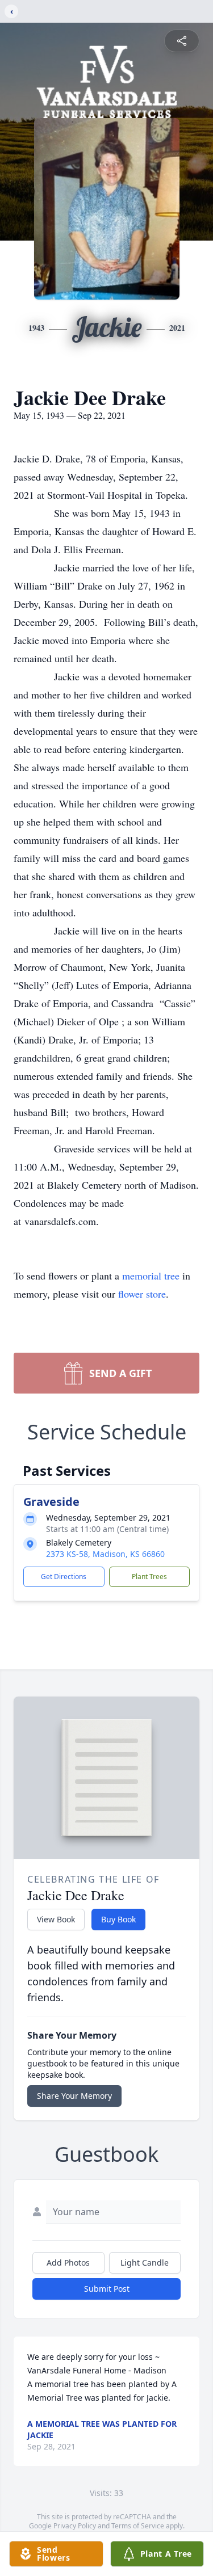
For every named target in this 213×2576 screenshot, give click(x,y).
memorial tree (151, 1276)
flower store (142, 1294)
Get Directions (64, 1577)
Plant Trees (149, 1577)
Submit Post (107, 2289)
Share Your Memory (74, 2096)
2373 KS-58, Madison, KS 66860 (105, 1554)
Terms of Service (138, 2526)
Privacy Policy (75, 2526)
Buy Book (118, 1919)
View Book (56, 1919)
